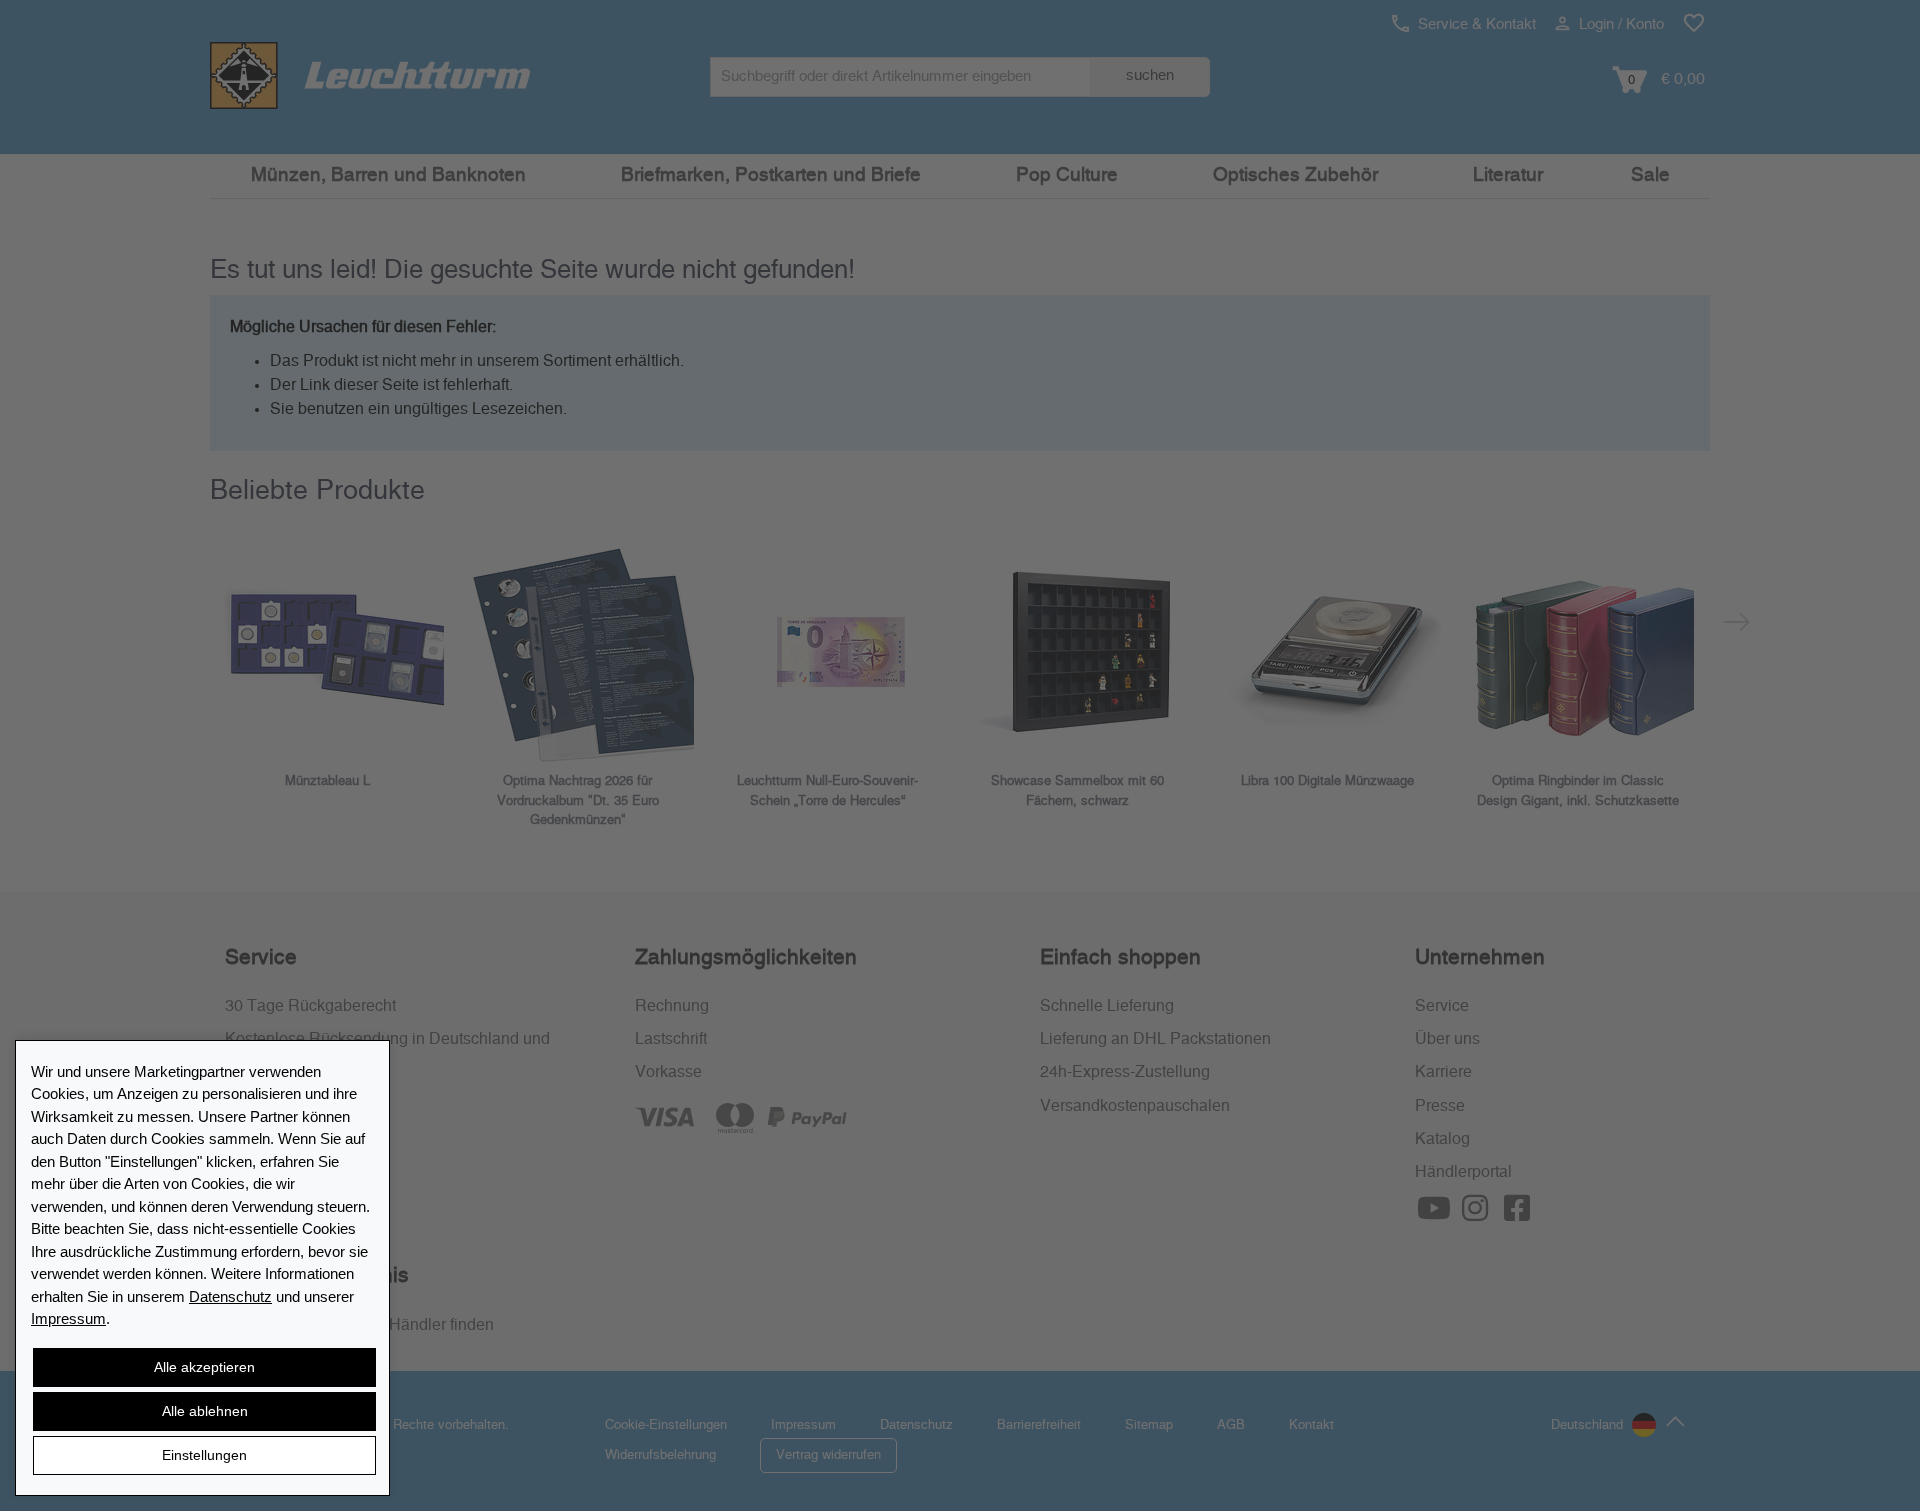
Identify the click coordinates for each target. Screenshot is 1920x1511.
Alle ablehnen (205, 1411)
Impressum (68, 1318)
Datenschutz (230, 1296)
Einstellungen (204, 1455)
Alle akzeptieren (204, 1367)
